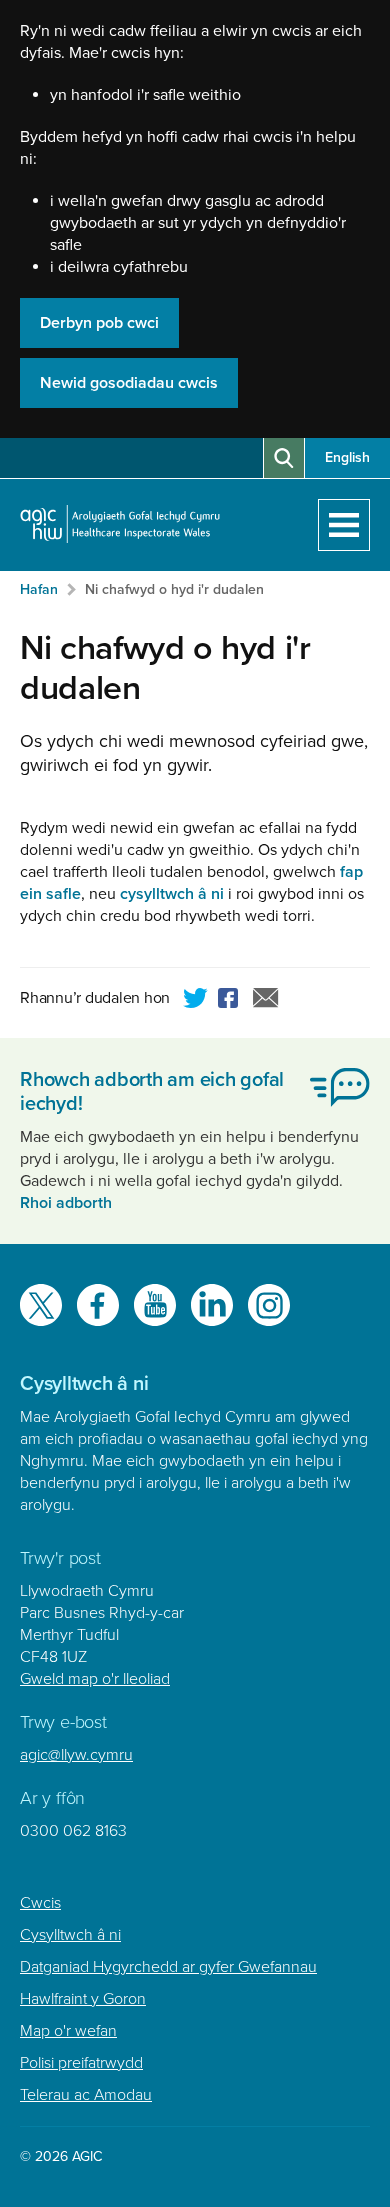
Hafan (39, 589)
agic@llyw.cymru (76, 1755)
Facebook (231, 1001)
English (347, 457)
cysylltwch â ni (172, 894)
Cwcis (40, 1903)
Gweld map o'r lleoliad (95, 1679)
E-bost (266, 1001)
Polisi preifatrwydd (81, 2063)
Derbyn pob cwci (99, 323)
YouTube (155, 1305)
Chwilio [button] (283, 458)
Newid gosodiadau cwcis (129, 383)
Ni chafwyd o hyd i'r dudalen (174, 589)
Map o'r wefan (68, 2031)
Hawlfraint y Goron (83, 1999)
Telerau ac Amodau (86, 2095)
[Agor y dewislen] (344, 525)
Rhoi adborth (66, 1203)
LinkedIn (212, 1305)
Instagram (269, 1305)
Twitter (196, 1001)
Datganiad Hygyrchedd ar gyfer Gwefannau (168, 1967)
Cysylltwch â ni (70, 1935)
